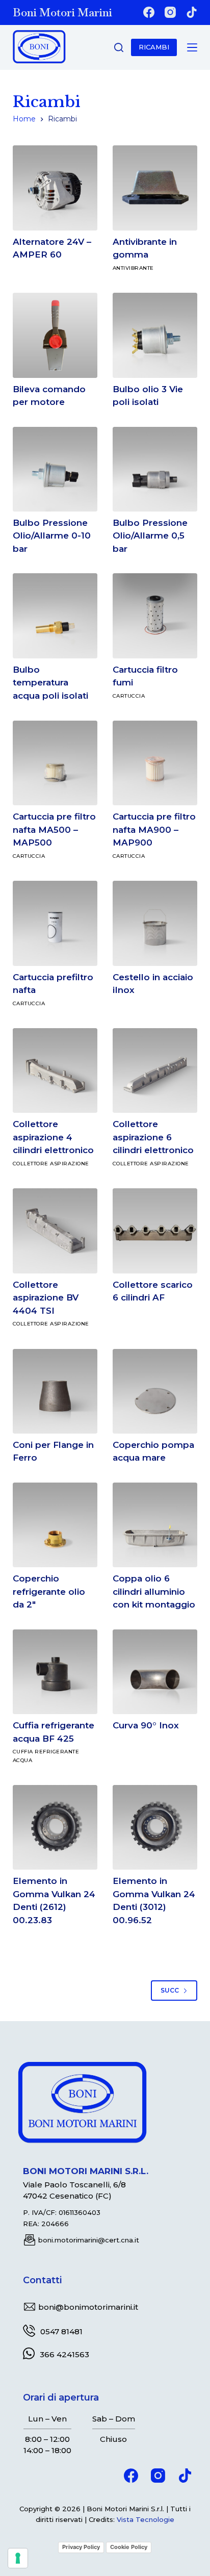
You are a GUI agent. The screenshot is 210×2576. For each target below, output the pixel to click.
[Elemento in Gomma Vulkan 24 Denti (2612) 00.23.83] (55, 1827)
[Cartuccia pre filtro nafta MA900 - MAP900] (155, 763)
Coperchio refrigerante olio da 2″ (49, 1591)
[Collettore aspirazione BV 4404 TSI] (55, 1231)
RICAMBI (154, 47)
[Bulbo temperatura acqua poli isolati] (55, 616)
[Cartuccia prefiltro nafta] (55, 923)
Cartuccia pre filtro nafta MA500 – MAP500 (54, 830)
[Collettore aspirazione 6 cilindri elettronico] (155, 1070)
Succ (170, 1990)
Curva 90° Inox (146, 1725)
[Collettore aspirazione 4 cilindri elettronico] (55, 1070)
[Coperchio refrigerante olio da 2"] (55, 1525)
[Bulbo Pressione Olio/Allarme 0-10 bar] (55, 469)
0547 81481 (61, 2331)
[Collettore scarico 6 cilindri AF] (155, 1231)
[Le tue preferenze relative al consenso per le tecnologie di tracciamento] (18, 2558)
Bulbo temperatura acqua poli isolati (50, 683)
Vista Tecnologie (146, 2519)
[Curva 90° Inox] (155, 1672)
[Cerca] (119, 47)
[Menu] (192, 47)
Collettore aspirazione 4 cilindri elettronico (53, 1137)
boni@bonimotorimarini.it (88, 2307)
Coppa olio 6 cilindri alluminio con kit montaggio (154, 1591)
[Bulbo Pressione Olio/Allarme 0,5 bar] (155, 469)
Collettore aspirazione (51, 1164)
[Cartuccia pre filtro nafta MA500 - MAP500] (55, 763)
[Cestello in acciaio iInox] (155, 923)
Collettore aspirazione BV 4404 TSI (46, 1298)
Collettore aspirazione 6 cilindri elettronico (153, 1137)
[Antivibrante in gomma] (155, 188)
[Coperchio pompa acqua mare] (155, 1391)
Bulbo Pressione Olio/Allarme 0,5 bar (150, 536)
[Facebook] (149, 12)
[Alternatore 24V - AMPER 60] (55, 188)
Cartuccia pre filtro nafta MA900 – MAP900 (154, 830)
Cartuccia (129, 696)
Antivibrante (133, 268)
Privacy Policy (81, 2547)
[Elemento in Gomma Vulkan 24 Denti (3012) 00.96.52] (155, 1827)
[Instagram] (170, 12)
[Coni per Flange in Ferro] (55, 1391)
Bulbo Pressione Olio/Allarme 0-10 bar (52, 536)
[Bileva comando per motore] (55, 335)
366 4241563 (64, 2354)
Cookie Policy (129, 2547)
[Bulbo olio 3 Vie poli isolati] (155, 335)
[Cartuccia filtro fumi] (155, 616)
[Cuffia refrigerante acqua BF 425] (55, 1672)
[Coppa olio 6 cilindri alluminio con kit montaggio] (155, 1525)
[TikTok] (192, 12)
